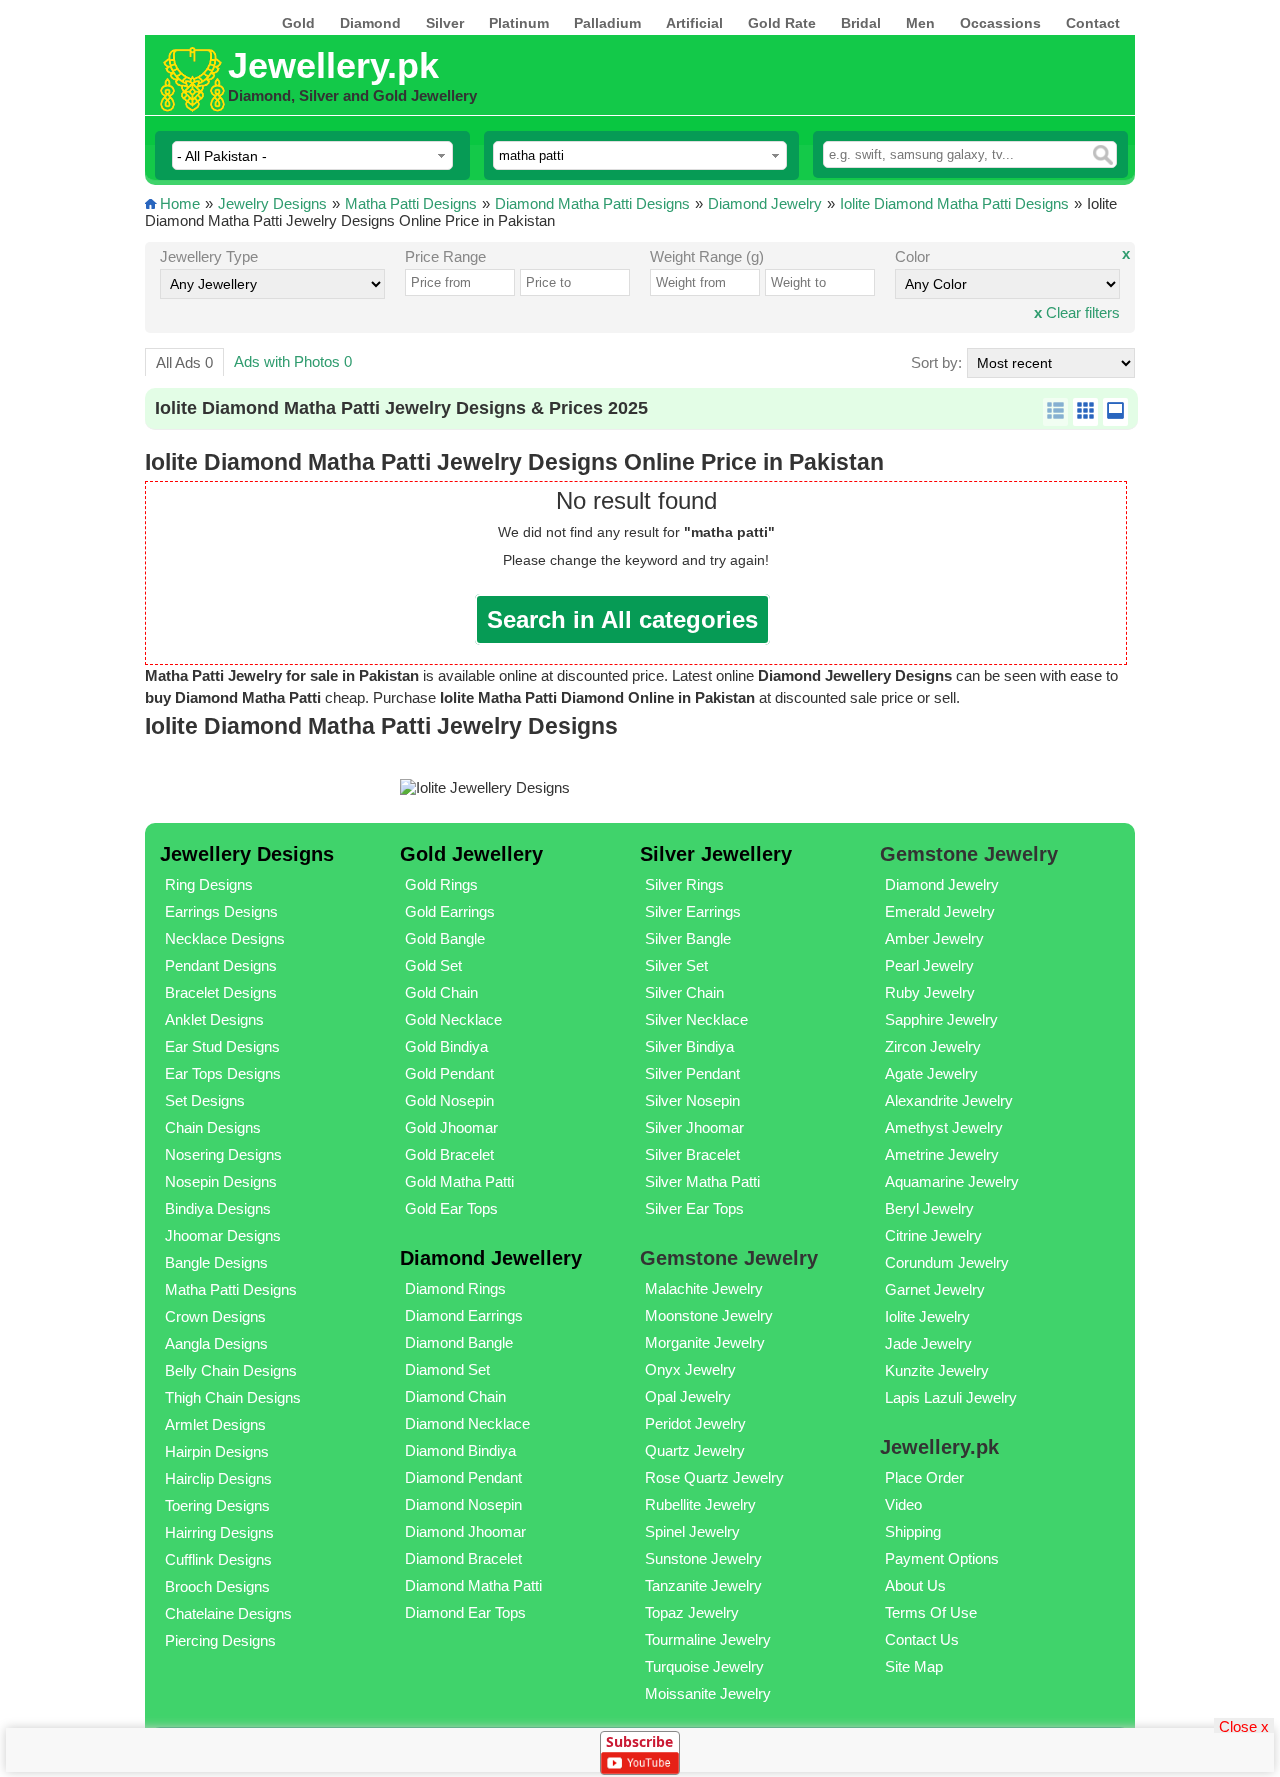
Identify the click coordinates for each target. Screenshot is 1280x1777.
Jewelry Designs (272, 203)
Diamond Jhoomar (465, 1531)
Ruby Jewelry (930, 992)
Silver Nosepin (692, 1100)
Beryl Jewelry (929, 1208)
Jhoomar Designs (223, 1235)
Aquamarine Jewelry (952, 1181)
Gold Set (433, 965)
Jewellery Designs (247, 854)
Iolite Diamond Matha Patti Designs (954, 203)
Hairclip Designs (218, 1478)
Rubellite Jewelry (700, 1504)
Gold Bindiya (446, 1046)
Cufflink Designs (218, 1559)
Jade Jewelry (928, 1343)
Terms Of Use (931, 1612)
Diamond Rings (455, 1288)
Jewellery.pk (333, 65)
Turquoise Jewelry (704, 1666)
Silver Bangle (688, 938)
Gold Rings (441, 884)
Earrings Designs (221, 911)
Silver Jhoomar (694, 1127)
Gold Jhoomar (451, 1127)
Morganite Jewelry (705, 1342)
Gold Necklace (453, 1019)
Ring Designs (209, 884)
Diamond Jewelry (765, 203)
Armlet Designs (215, 1424)
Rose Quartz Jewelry (714, 1477)
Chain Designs (213, 1127)
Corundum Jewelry (947, 1262)
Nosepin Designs (221, 1181)
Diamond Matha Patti (473, 1585)
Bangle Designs (216, 1262)
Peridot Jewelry (695, 1423)
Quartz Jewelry (695, 1450)
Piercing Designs (220, 1640)
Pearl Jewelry (929, 965)
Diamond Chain (455, 1396)
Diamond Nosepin (463, 1504)
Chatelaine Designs (228, 1613)
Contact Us (922, 1639)
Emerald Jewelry (940, 911)
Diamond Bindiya (460, 1450)
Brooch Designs (217, 1586)
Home (180, 203)
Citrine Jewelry (933, 1235)
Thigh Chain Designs (233, 1397)
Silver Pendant (692, 1073)
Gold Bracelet (449, 1154)
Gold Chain (441, 992)
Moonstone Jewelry (709, 1315)
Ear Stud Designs (222, 1046)
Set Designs (205, 1100)
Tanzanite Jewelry (703, 1585)
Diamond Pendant (463, 1477)
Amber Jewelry (934, 938)
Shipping (913, 1531)
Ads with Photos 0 (293, 361)
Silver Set (676, 965)
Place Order (924, 1477)
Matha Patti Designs (411, 203)
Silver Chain (684, 992)
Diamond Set (447, 1369)
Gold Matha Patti (459, 1181)
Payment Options (942, 1558)
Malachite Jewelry (704, 1288)
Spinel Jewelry (692, 1531)
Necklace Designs (225, 938)
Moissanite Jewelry (708, 1693)
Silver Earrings (693, 911)
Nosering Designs (223, 1154)
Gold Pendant (449, 1073)
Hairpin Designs (217, 1451)
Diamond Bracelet (463, 1558)
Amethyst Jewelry (944, 1127)
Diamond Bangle (459, 1342)
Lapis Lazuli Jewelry (951, 1397)
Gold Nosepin (449, 1100)
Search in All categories (622, 619)
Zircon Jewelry (933, 1046)
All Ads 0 (184, 362)
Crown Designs (215, 1316)
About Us (915, 1585)
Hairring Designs (219, 1532)
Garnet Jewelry (935, 1289)
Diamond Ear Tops (465, 1612)
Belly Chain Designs (231, 1370)
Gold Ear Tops (451, 1208)
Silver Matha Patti (702, 1181)
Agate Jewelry (931, 1073)
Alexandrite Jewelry (949, 1100)
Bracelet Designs (221, 992)
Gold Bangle (445, 938)
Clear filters (1077, 312)
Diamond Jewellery (491, 1258)
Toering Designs (217, 1505)
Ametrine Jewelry (942, 1154)
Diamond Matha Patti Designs (592, 203)
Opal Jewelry (688, 1396)
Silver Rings (684, 884)
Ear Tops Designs (223, 1073)
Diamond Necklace (467, 1423)
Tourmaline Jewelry (708, 1639)
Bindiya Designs (218, 1208)
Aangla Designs (216, 1343)
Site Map (914, 1666)
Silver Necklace (696, 1019)
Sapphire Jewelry (941, 1019)
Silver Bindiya (689, 1046)
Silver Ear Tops (694, 1208)
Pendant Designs (221, 965)
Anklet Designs (214, 1019)
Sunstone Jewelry (703, 1558)
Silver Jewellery (716, 854)
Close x (1244, 1725)
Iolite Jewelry (927, 1316)
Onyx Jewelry (690, 1369)
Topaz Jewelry (692, 1612)
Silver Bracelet (692, 1154)
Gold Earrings (450, 911)
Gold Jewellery (471, 854)
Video (903, 1504)
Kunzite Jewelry (937, 1370)
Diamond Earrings (464, 1315)
